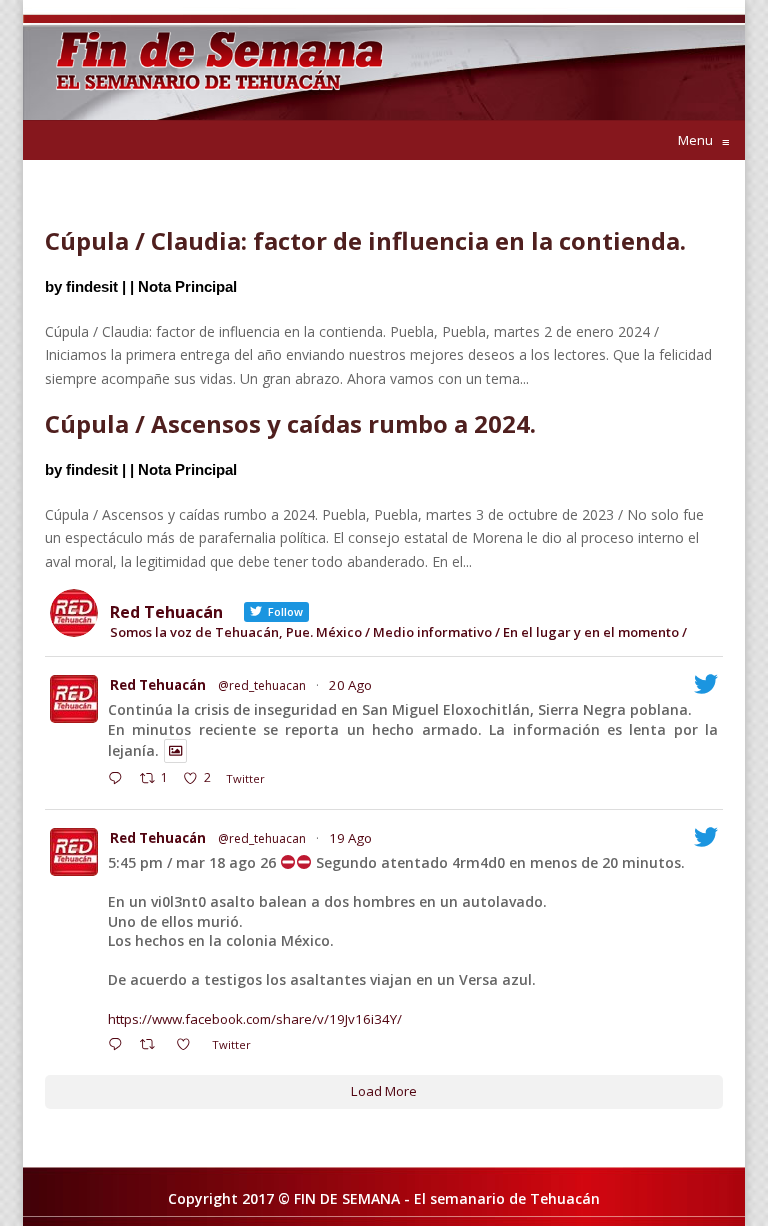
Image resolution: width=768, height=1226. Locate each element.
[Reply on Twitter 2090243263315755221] (119, 780)
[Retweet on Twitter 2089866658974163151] (153, 1046)
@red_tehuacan (262, 685)
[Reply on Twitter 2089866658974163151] (119, 1046)
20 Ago (350, 685)
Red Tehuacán (158, 685)
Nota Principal (187, 286)
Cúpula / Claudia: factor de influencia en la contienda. (365, 240)
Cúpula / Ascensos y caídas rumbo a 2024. (290, 423)
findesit (92, 286)
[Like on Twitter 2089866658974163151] (189, 1046)
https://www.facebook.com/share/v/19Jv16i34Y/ (255, 1019)
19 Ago (350, 838)
